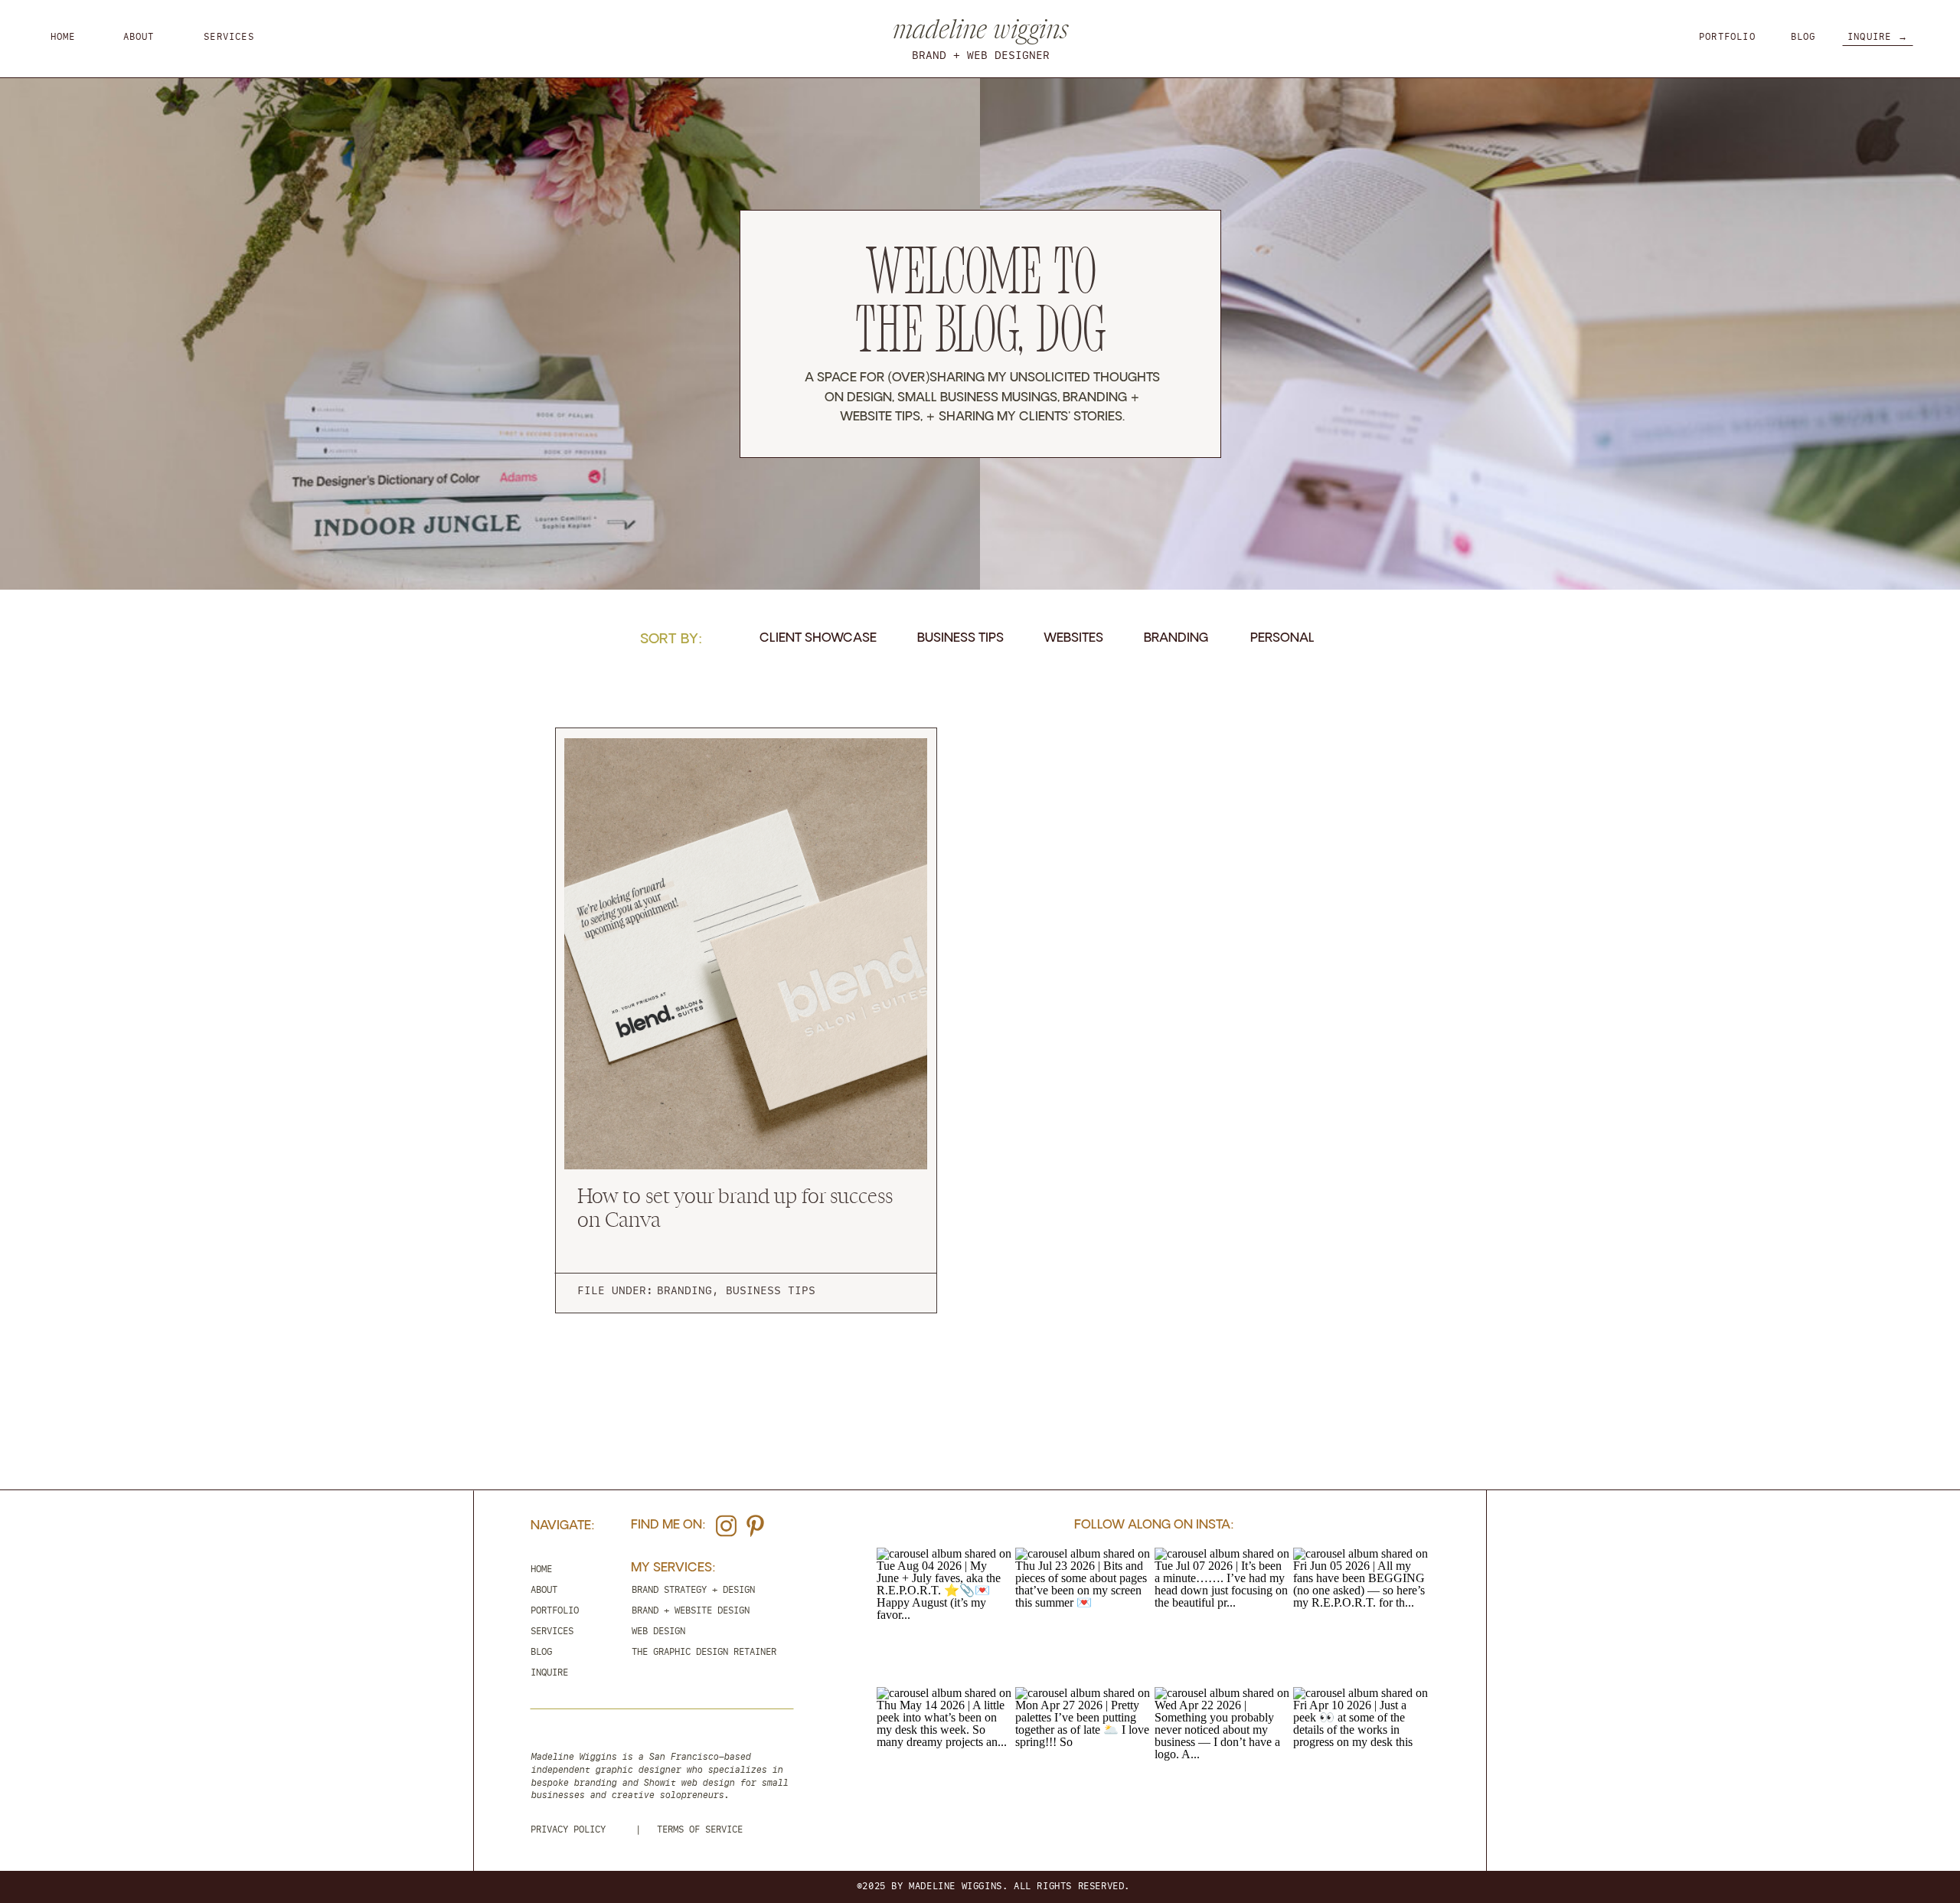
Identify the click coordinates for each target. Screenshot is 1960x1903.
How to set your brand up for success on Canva (735, 1206)
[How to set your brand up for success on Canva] (746, 954)
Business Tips (771, 1290)
